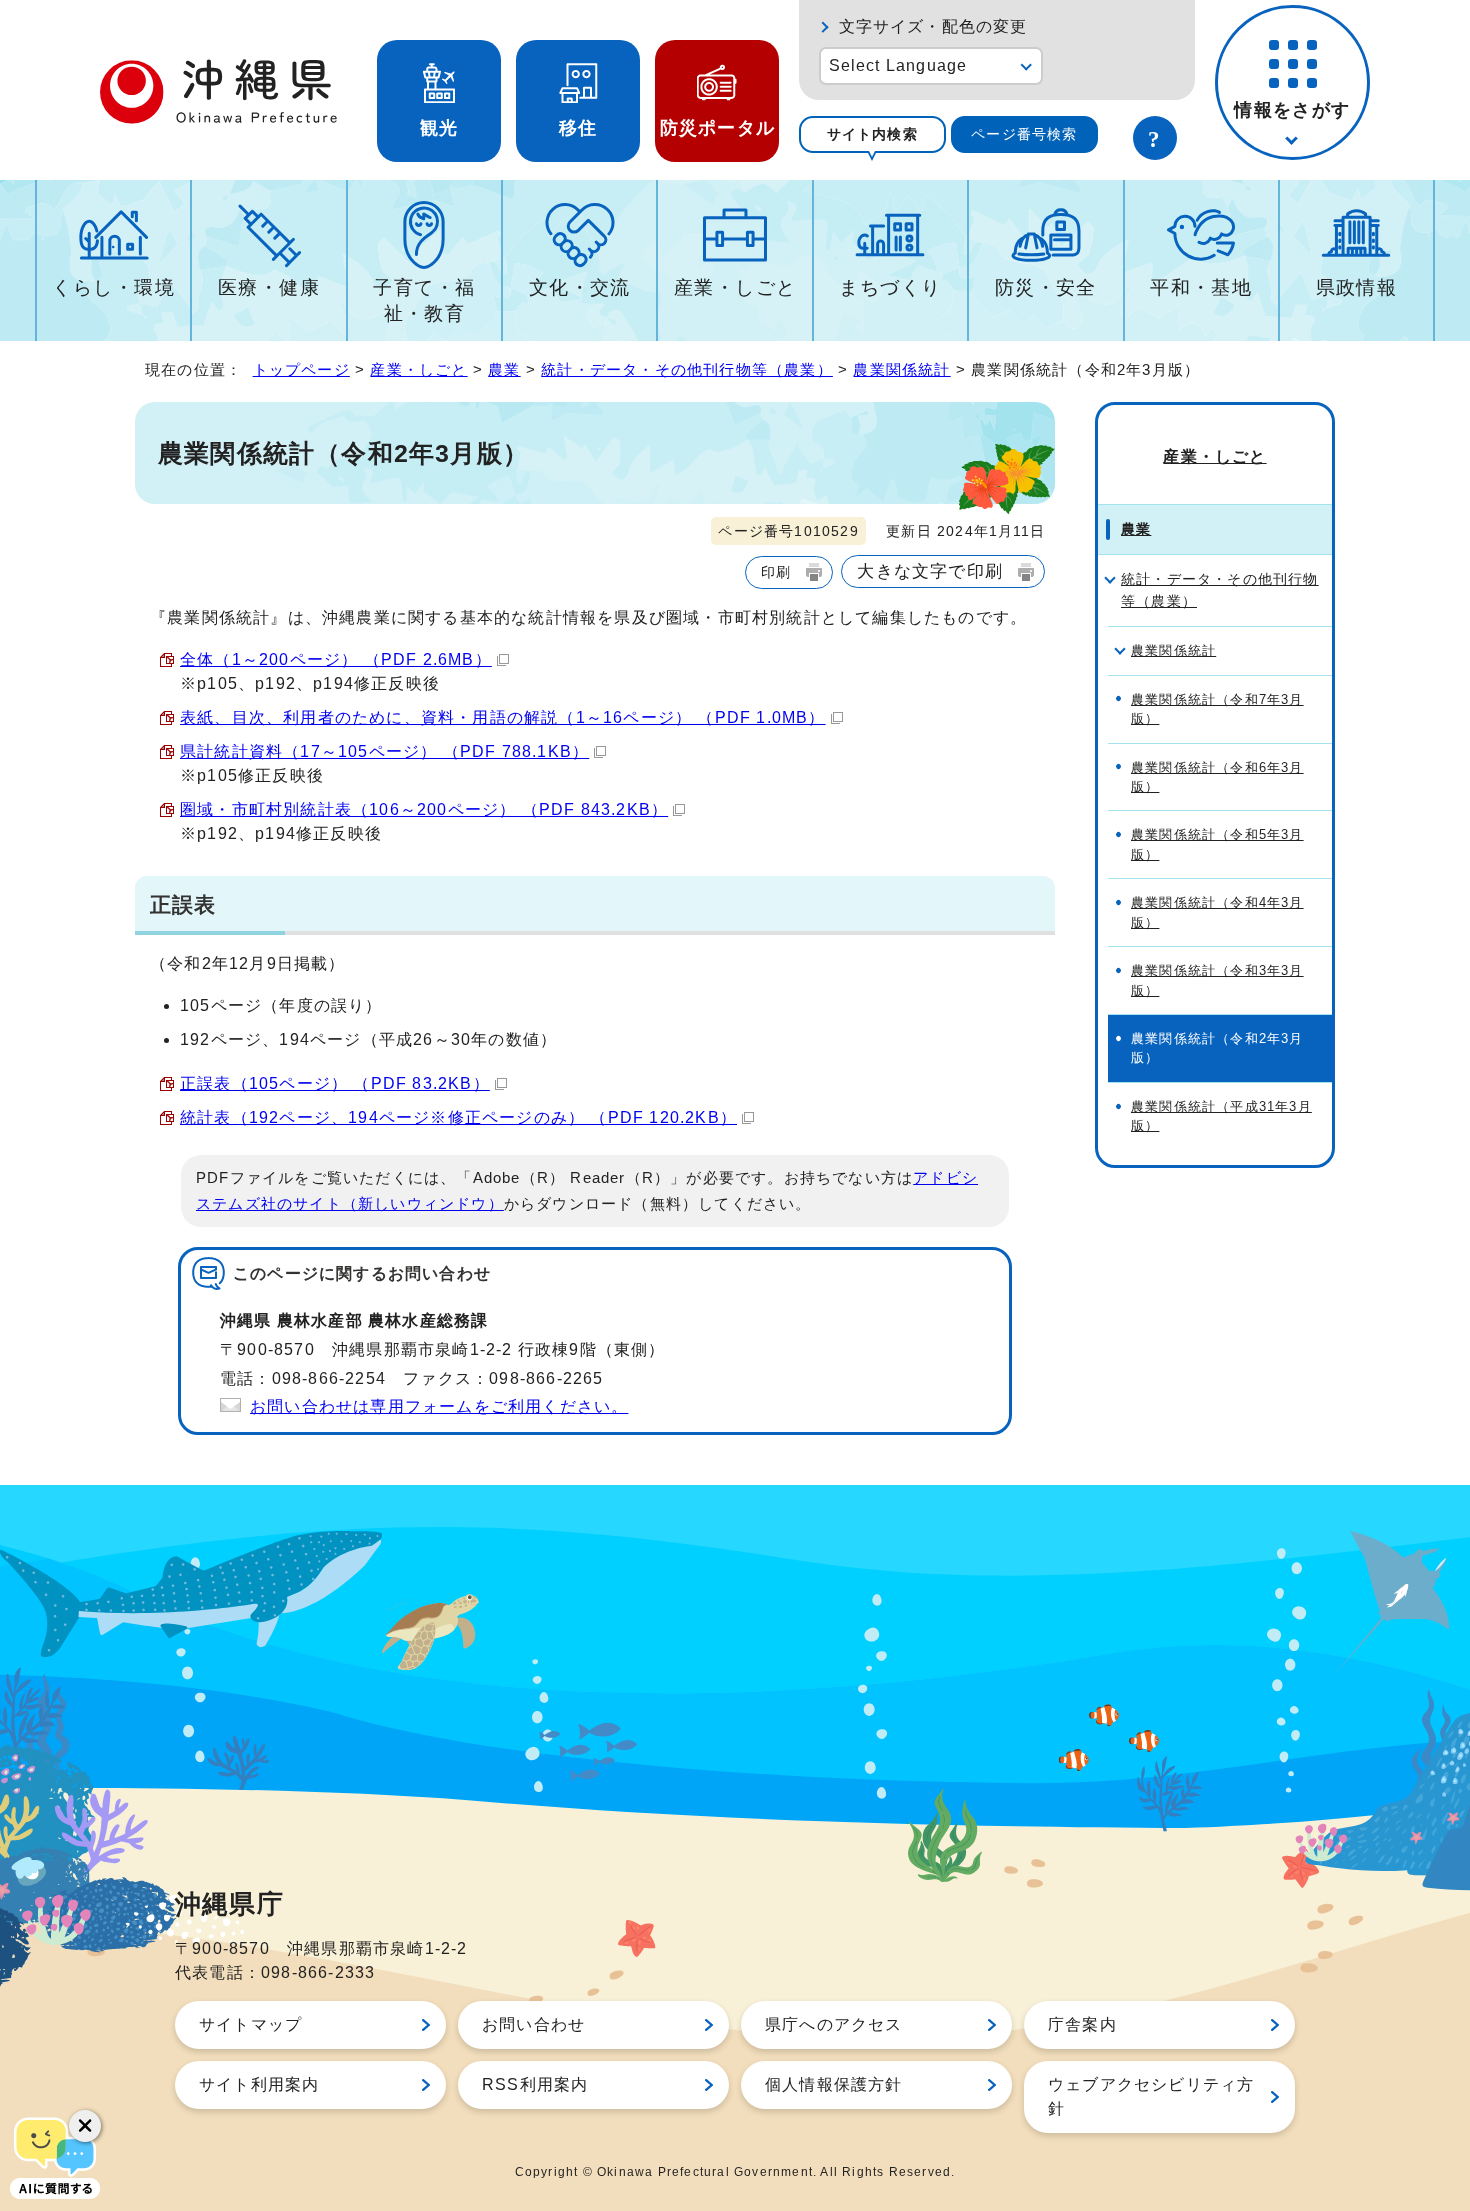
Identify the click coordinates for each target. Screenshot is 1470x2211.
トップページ (301, 369)
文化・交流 (580, 287)
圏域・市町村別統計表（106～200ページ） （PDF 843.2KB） (424, 809)
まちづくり (890, 287)
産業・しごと (735, 287)
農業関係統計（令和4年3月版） (1217, 912)
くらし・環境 (113, 287)
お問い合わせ (533, 2024)
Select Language (898, 65)
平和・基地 (1201, 287)
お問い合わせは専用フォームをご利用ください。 (439, 1406)
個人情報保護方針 (834, 2084)
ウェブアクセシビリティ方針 (1151, 2096)
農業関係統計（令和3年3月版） (1217, 980)
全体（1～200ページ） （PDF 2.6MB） (336, 659)
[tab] (872, 134)
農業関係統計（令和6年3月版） (1217, 777)
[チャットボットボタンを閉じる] (85, 2126)
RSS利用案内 (535, 2084)
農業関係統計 (901, 369)
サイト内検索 (872, 134)
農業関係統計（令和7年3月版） (1217, 709)
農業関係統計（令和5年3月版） (1217, 844)
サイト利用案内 (259, 2084)
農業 (504, 369)
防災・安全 (1046, 287)
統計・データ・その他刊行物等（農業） (687, 369)
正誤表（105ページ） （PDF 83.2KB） (335, 1083)
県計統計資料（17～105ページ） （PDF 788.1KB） (384, 751)
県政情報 (1357, 287)
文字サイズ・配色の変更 (933, 26)
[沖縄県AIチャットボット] (55, 2156)
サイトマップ (250, 2024)
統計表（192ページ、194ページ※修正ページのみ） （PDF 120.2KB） (458, 1117)
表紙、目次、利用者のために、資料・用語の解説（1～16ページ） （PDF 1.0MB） (503, 717)
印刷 (776, 572)
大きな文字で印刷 (930, 571)
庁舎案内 (1082, 2024)
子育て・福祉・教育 (424, 300)
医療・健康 (269, 287)
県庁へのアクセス (834, 2024)
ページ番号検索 (1024, 134)
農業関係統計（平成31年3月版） (1221, 1116)
